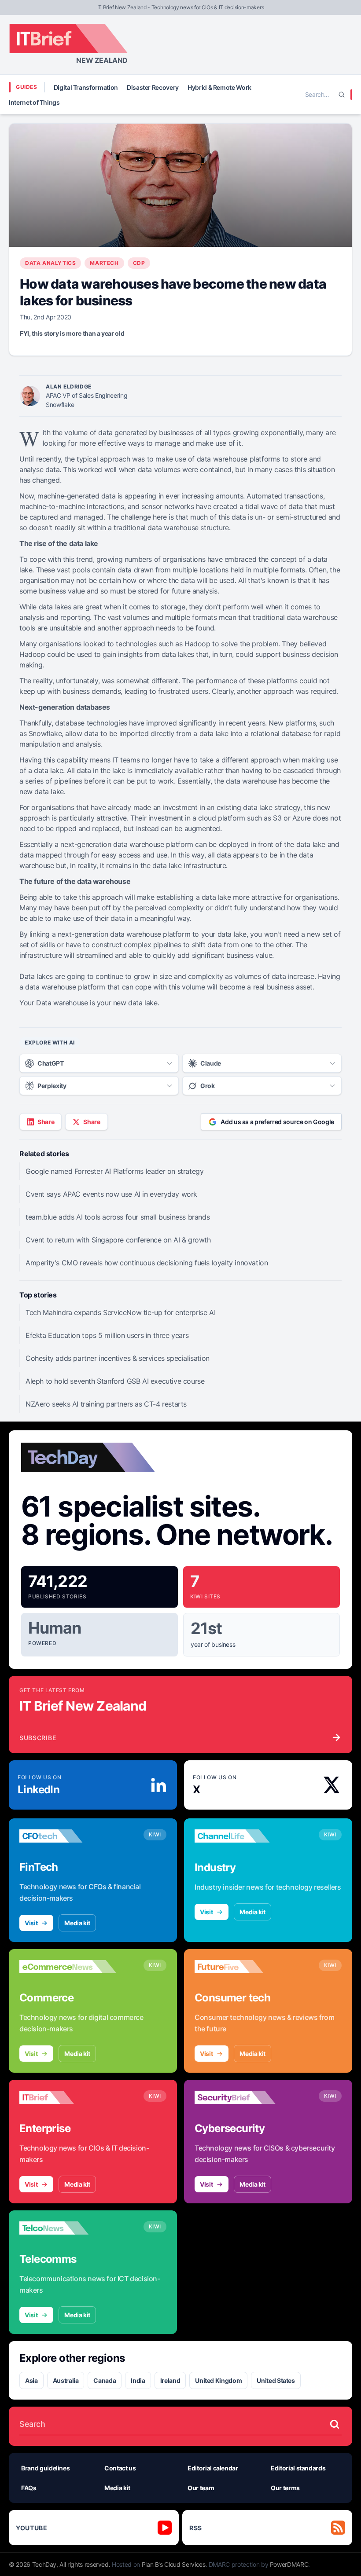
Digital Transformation (86, 87)
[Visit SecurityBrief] (243, 2097)
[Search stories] (335, 2424)
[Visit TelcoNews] (68, 2228)
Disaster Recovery (153, 87)
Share (46, 1122)
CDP (139, 263)
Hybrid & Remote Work (219, 87)
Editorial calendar (213, 2468)
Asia (31, 2380)
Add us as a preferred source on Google (277, 1122)
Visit (31, 1923)
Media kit (77, 1923)
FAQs (29, 2488)
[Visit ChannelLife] (243, 1836)
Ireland (170, 2380)
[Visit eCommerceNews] (68, 1967)
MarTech (104, 263)
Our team (201, 2488)
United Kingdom (218, 2380)
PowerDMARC (289, 2564)
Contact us (120, 2468)
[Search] (342, 95)
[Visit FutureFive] (243, 1967)
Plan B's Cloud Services (174, 2564)
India (138, 2380)
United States (276, 2380)
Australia (66, 2380)
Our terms (285, 2488)
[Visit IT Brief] (68, 2097)
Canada (105, 2380)
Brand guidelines (45, 2468)
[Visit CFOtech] (68, 1836)
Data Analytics (50, 263)
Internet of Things (34, 102)
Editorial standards (298, 2468)
